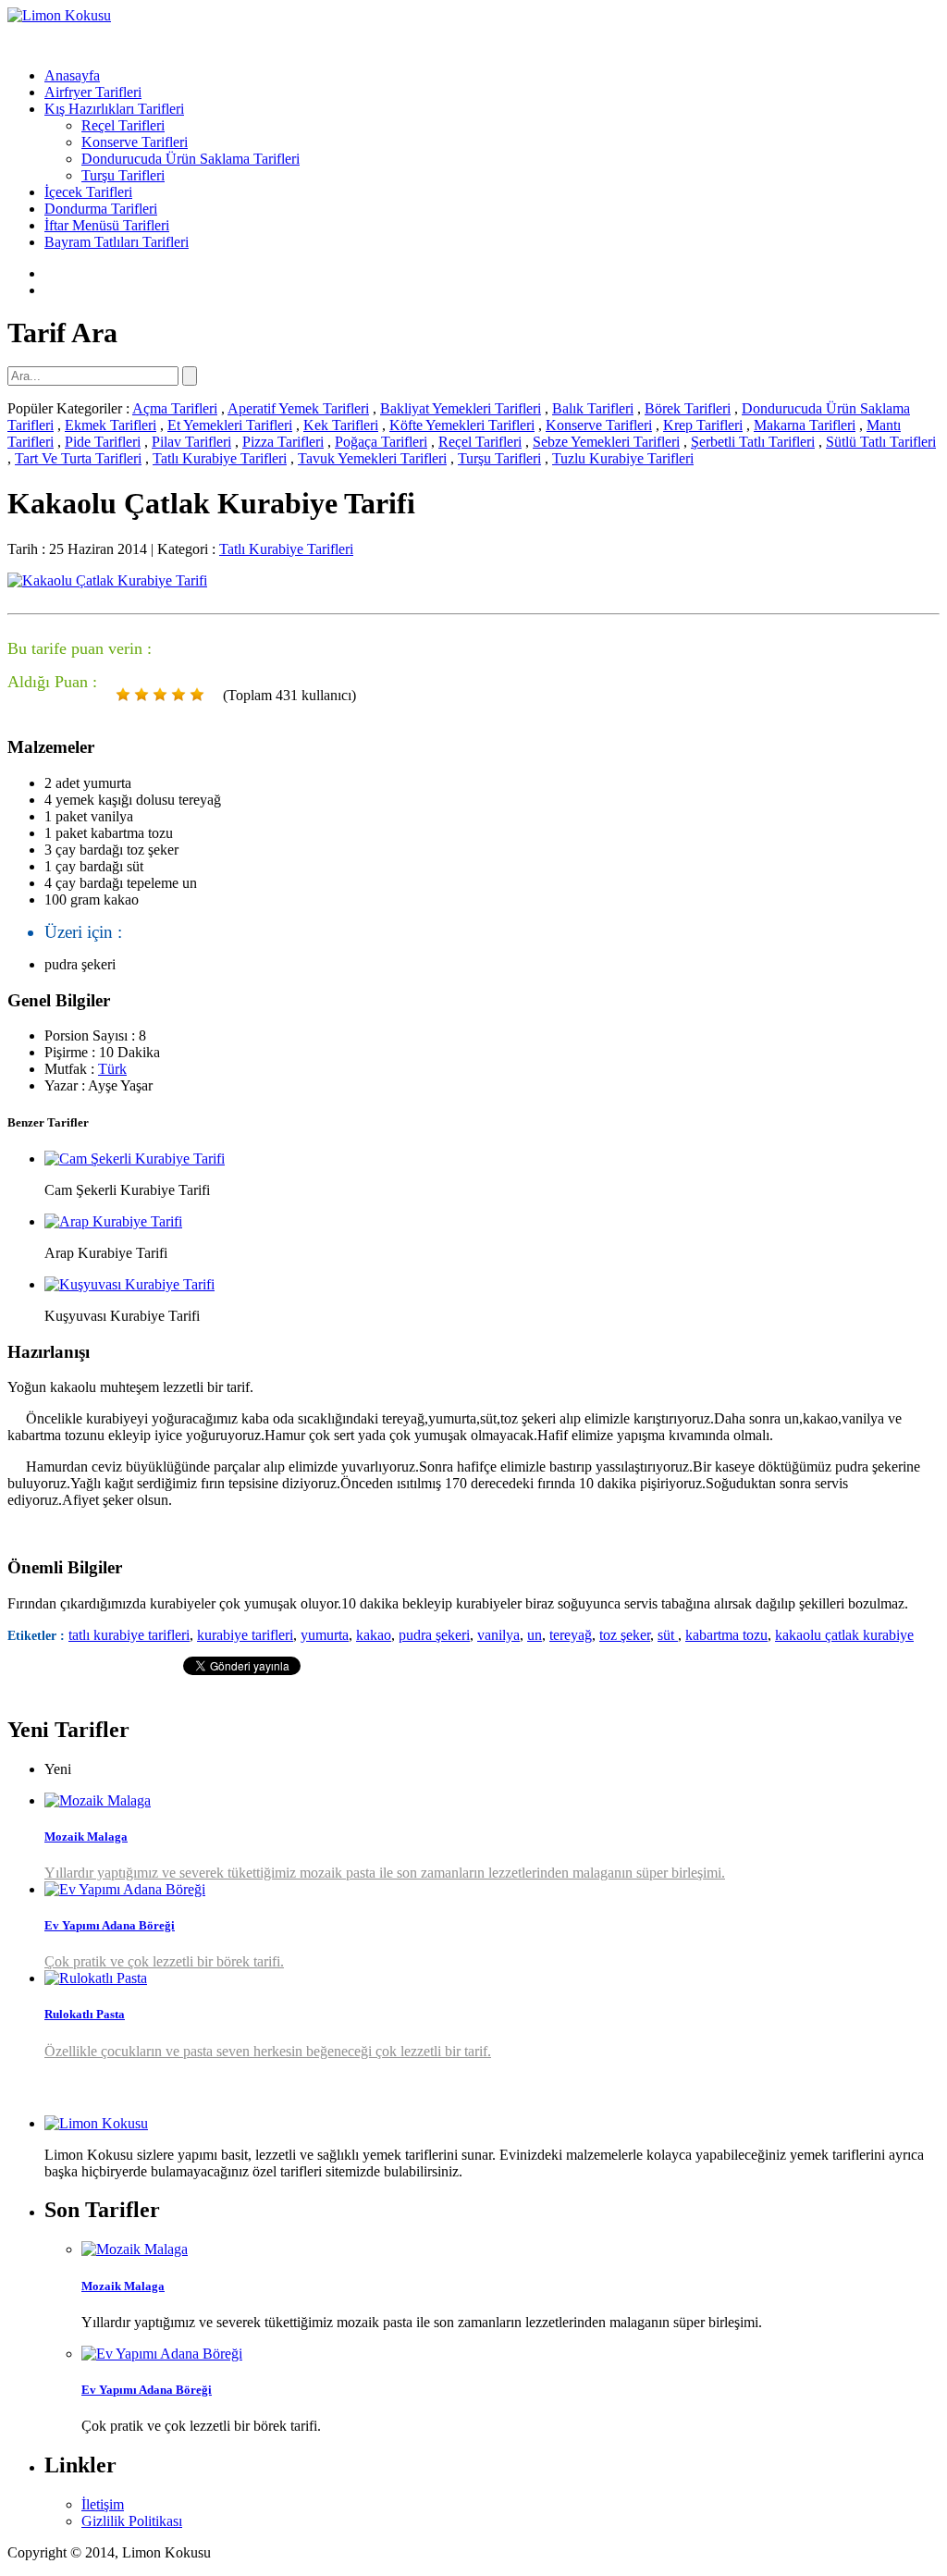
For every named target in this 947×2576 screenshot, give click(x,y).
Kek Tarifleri (341, 425)
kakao (374, 1635)
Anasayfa (72, 75)
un (535, 1635)
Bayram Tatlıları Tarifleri (117, 242)
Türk (112, 1069)
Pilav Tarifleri (191, 442)
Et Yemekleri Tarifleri (230, 425)
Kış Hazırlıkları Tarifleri (114, 109)
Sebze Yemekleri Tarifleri (606, 442)
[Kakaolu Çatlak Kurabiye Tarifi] (107, 580)
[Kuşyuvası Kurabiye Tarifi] (129, 1284)
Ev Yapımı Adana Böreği (110, 1925)
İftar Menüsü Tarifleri (107, 225)
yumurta (325, 1635)
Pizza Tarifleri (283, 442)
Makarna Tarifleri (805, 425)
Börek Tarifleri (688, 408)
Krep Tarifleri (703, 425)
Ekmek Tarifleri (111, 425)
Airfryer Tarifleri (93, 92)
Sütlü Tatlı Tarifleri (881, 442)
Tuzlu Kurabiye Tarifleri (623, 458)
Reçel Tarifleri (123, 125)
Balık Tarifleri (593, 408)
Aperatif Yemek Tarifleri (298, 408)
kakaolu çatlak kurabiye (844, 1635)
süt (668, 1635)
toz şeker (625, 1635)
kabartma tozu (726, 1635)
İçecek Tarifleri (88, 192)
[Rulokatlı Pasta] (96, 1978)
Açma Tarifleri (175, 408)
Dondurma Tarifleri (101, 209)
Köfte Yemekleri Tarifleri (462, 425)
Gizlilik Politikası (132, 2521)
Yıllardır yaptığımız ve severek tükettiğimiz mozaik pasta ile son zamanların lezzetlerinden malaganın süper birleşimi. (385, 1873)
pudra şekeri (434, 1635)
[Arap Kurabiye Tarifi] (113, 1221)
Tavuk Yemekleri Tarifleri (372, 458)
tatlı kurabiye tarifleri (129, 1635)
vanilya (498, 1635)
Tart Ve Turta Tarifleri (78, 458)
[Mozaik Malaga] (98, 1800)
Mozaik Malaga (86, 1836)
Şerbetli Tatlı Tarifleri (753, 442)
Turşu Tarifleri (123, 175)
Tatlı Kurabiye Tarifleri (220, 458)
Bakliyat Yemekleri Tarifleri (461, 408)
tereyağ (571, 1635)
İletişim (103, 2504)
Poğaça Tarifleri (381, 442)
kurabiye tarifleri (245, 1635)
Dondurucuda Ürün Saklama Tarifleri (191, 159)
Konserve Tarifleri (135, 142)
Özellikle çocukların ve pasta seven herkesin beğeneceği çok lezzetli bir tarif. (268, 2051)
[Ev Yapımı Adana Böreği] (125, 1889)
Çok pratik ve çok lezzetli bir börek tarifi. (164, 1961)
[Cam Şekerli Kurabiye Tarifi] (135, 1159)
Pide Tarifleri (103, 442)
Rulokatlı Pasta (85, 2014)
